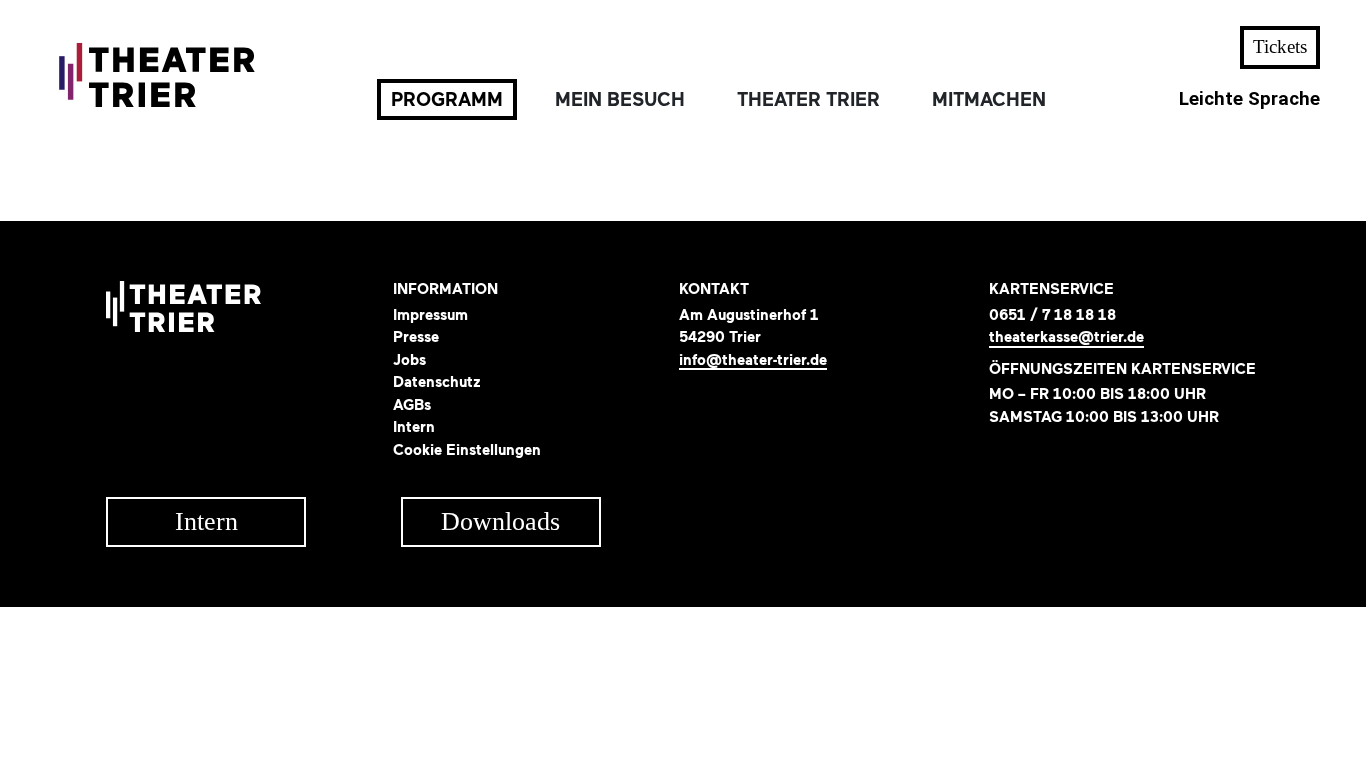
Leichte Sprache (1249, 99)
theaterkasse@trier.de (1066, 337)
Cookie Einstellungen (467, 450)
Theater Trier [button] (808, 99)
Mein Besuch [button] (620, 99)
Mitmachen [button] (989, 99)
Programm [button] (447, 99)
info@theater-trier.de (753, 360)
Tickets (1280, 46)
